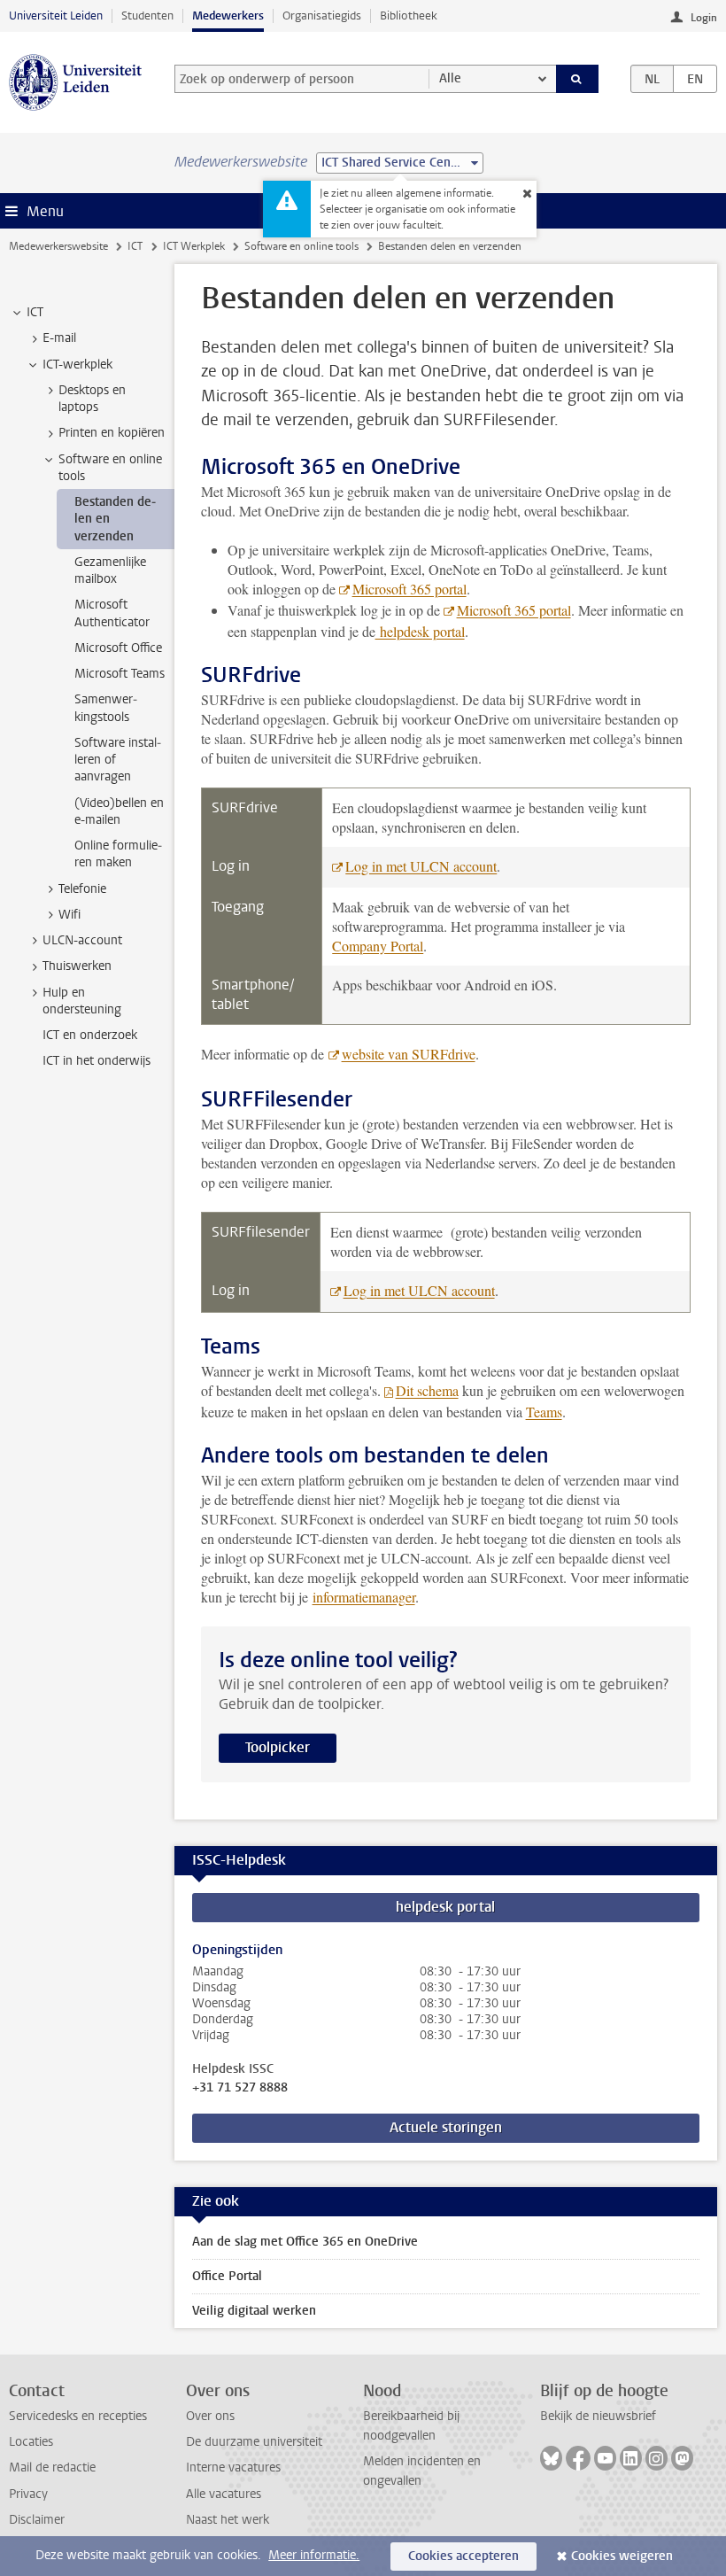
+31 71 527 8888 (240, 2088)
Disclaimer (37, 2520)
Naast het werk (228, 2520)
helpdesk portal (420, 631)
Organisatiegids (322, 16)
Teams (544, 1412)
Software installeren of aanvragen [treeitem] (118, 760)
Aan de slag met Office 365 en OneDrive (305, 2242)
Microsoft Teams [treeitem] (120, 674)
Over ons (210, 2416)
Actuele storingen (446, 2127)
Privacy (28, 2494)
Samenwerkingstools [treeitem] (106, 708)
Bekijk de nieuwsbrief (598, 2416)
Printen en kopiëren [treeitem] (112, 433)
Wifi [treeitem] (70, 915)
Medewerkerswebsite (58, 246)
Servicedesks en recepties (78, 2416)
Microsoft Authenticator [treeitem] (112, 613)
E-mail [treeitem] (59, 338)
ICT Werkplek (194, 246)
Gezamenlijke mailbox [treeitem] (110, 570)
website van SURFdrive (409, 1054)
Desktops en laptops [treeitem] (92, 399)
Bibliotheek (409, 16)
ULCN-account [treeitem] (82, 940)
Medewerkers (228, 16)
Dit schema (427, 1390)
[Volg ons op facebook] (578, 2458)
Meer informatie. (314, 2555)
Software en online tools (301, 246)
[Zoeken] (577, 79)
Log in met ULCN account (421, 866)
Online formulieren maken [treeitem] (118, 854)
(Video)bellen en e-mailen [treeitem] (119, 811)
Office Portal (227, 2276)
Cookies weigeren (622, 2556)
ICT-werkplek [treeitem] (77, 365)
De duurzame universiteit (254, 2442)
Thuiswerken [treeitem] (77, 966)
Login (704, 18)
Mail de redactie (52, 2467)
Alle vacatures (224, 2494)
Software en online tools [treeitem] (110, 468)
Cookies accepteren (463, 2556)
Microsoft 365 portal (409, 589)
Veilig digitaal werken (254, 2311)
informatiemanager (364, 1597)
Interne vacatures (233, 2467)
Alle (450, 78)
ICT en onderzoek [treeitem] (90, 1035)
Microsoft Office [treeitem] (118, 648)
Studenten (147, 16)
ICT (135, 246)
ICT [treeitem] (35, 312)
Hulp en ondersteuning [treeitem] (82, 1001)
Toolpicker (278, 1747)
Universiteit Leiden (56, 16)
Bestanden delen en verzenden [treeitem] (115, 519)
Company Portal (378, 946)
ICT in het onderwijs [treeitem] (97, 1061)
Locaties (31, 2442)
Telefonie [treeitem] (82, 889)
